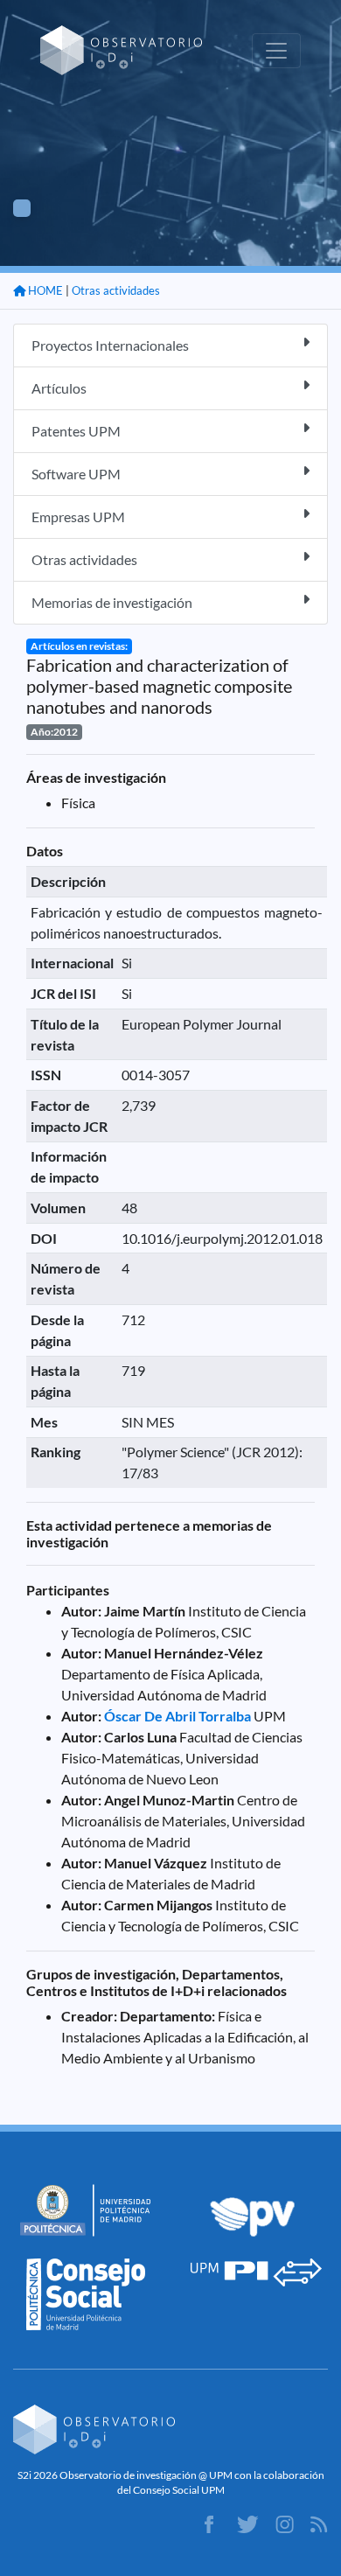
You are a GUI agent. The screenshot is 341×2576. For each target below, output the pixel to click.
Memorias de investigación (112, 602)
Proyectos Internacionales (110, 345)
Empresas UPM (78, 517)
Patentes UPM (76, 431)
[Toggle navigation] (276, 51)
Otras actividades (116, 290)
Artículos (59, 388)
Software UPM (76, 474)
